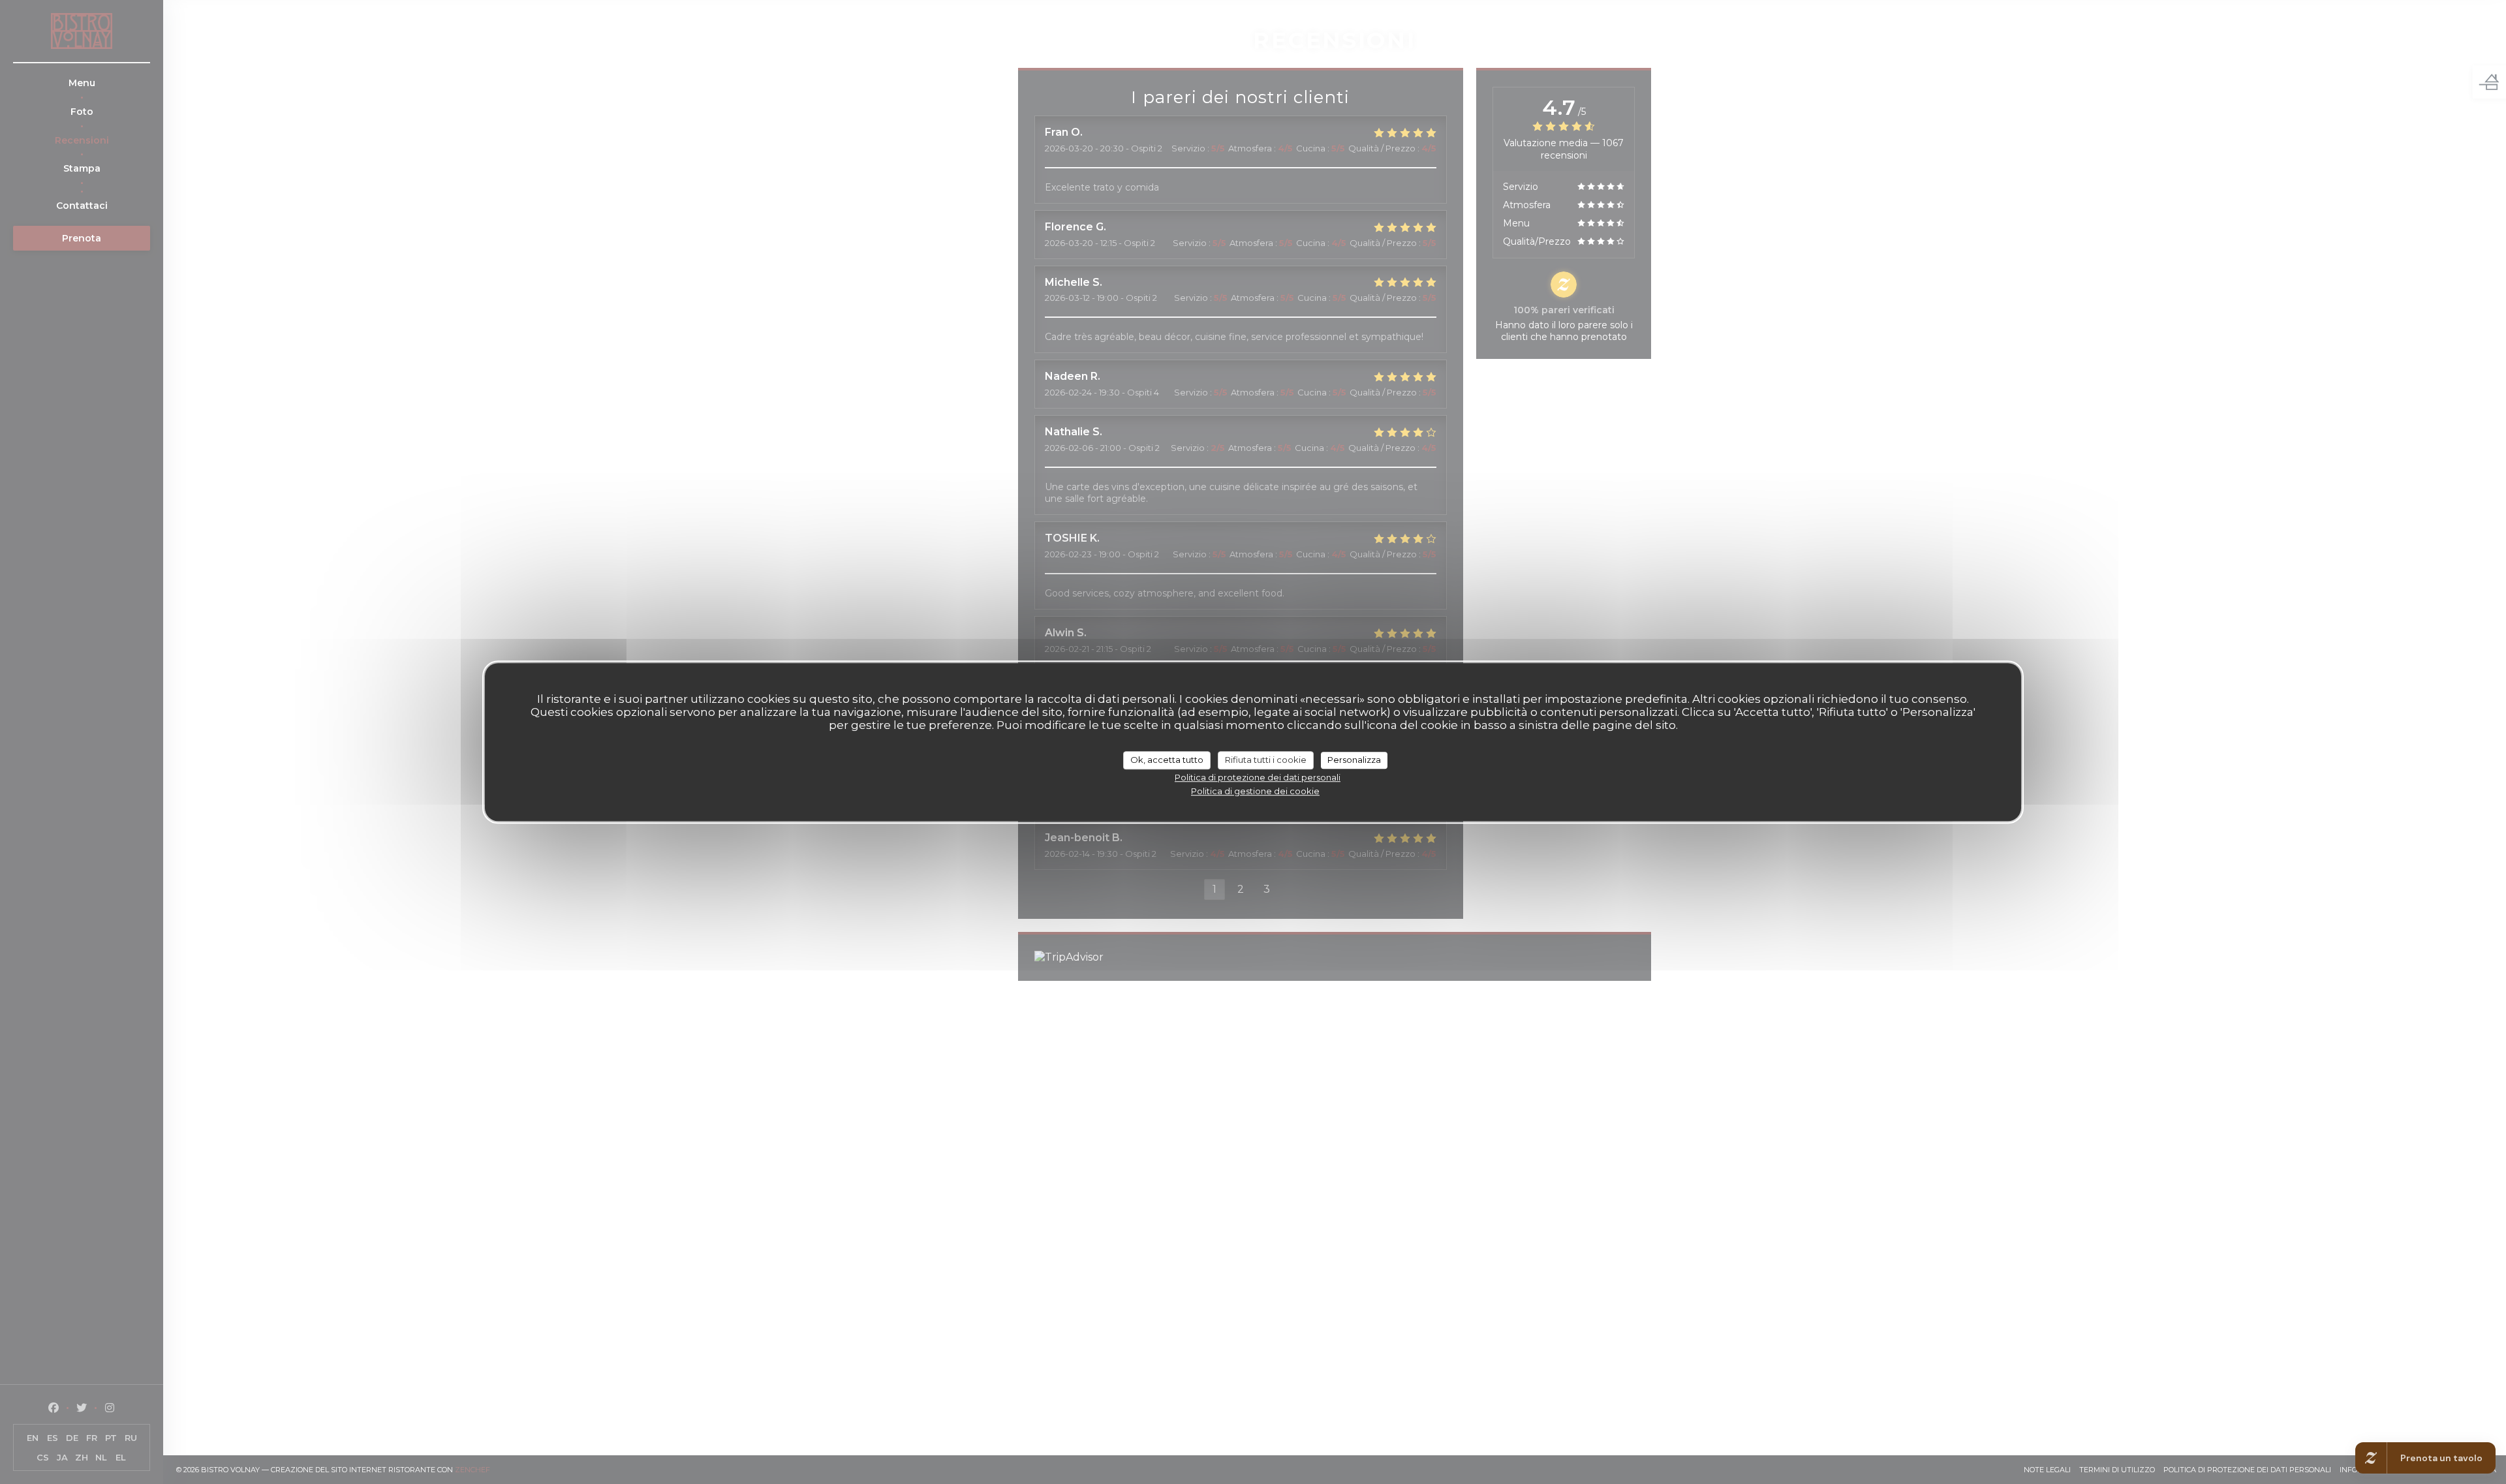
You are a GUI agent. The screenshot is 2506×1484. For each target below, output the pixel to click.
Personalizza (1354, 760)
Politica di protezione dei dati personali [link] (1258, 777)
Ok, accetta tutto (1167, 760)
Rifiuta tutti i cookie (1266, 760)
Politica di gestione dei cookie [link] (1255, 791)
